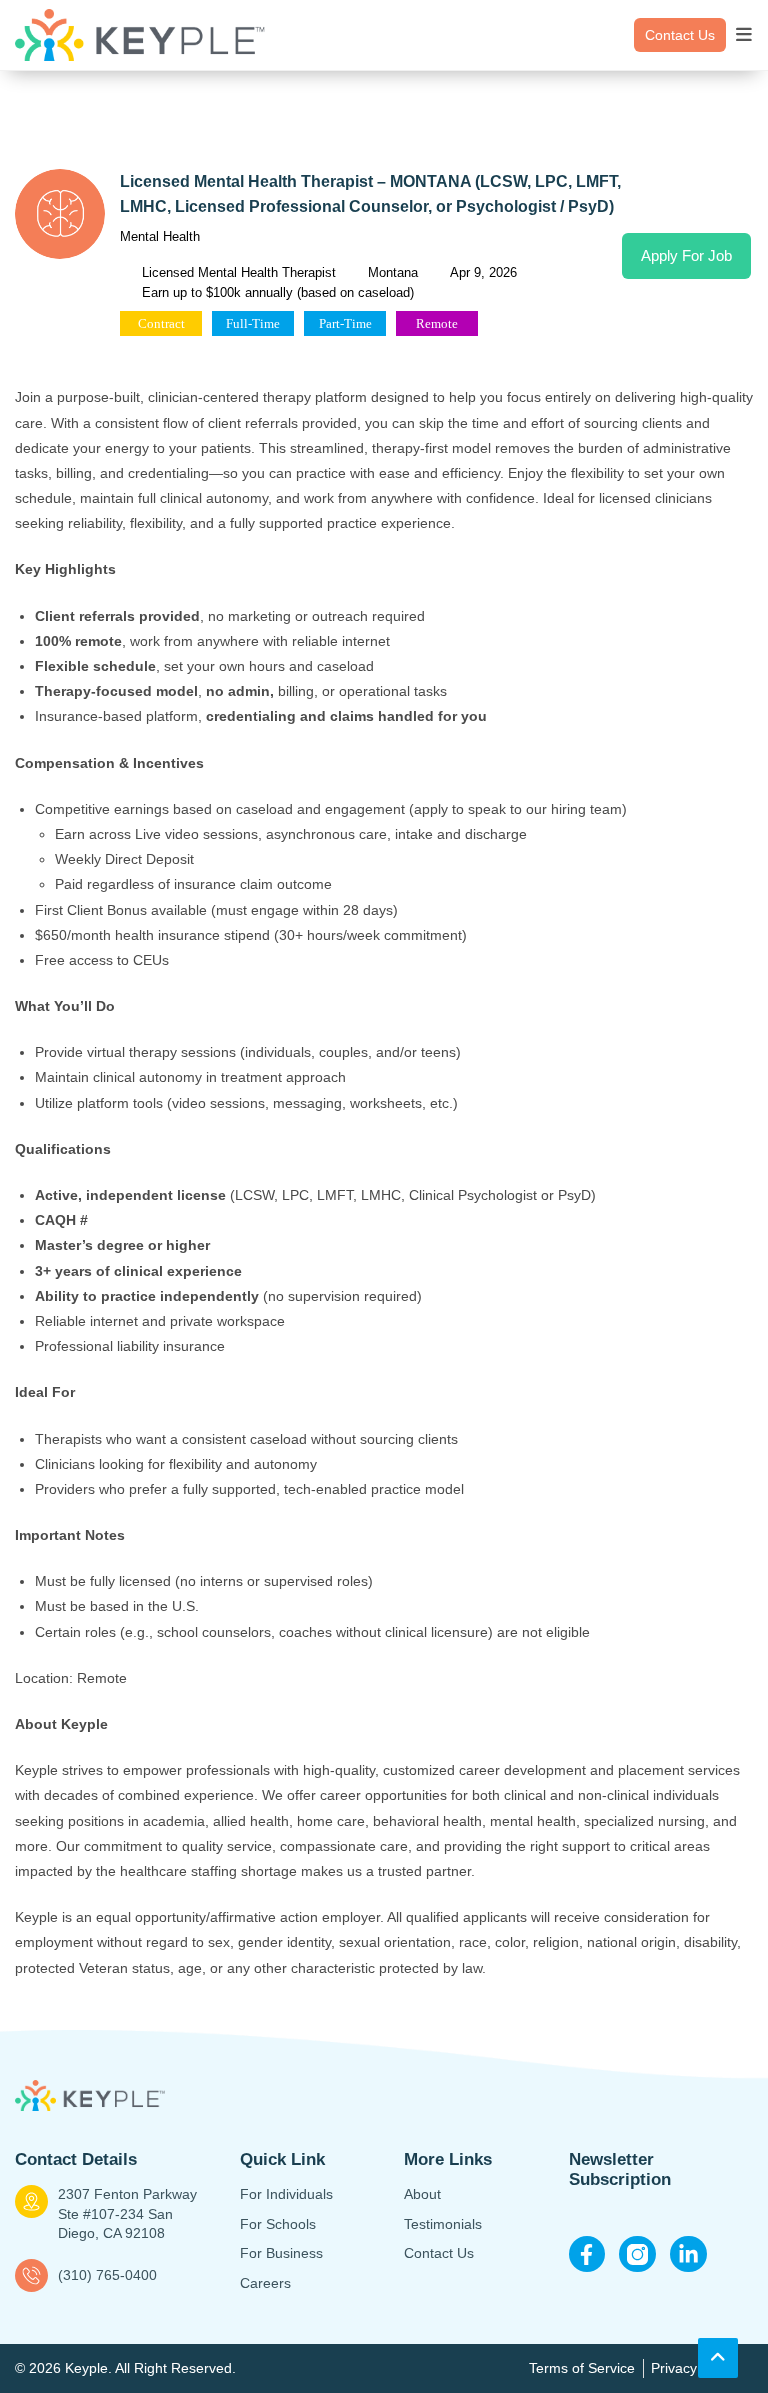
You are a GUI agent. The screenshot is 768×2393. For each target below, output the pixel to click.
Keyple (86, 2368)
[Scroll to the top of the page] (718, 2358)
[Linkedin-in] (688, 2254)
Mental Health (160, 236)
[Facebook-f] (587, 2254)
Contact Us (680, 35)
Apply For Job (686, 255)
